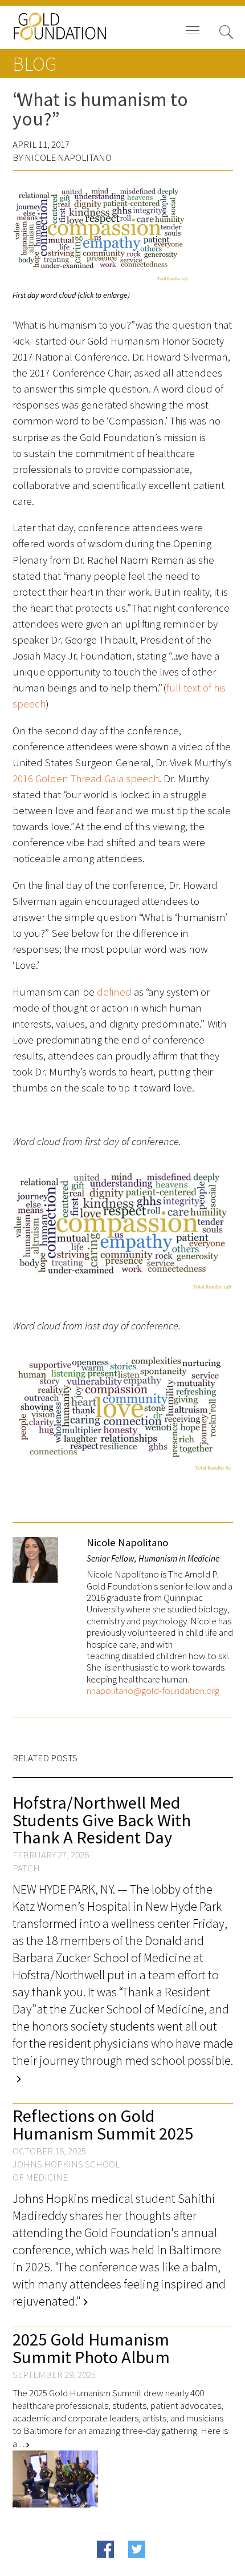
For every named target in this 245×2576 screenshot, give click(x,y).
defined (114, 992)
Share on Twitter (159, 2567)
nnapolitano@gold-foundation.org (153, 1691)
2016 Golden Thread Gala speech (86, 779)
